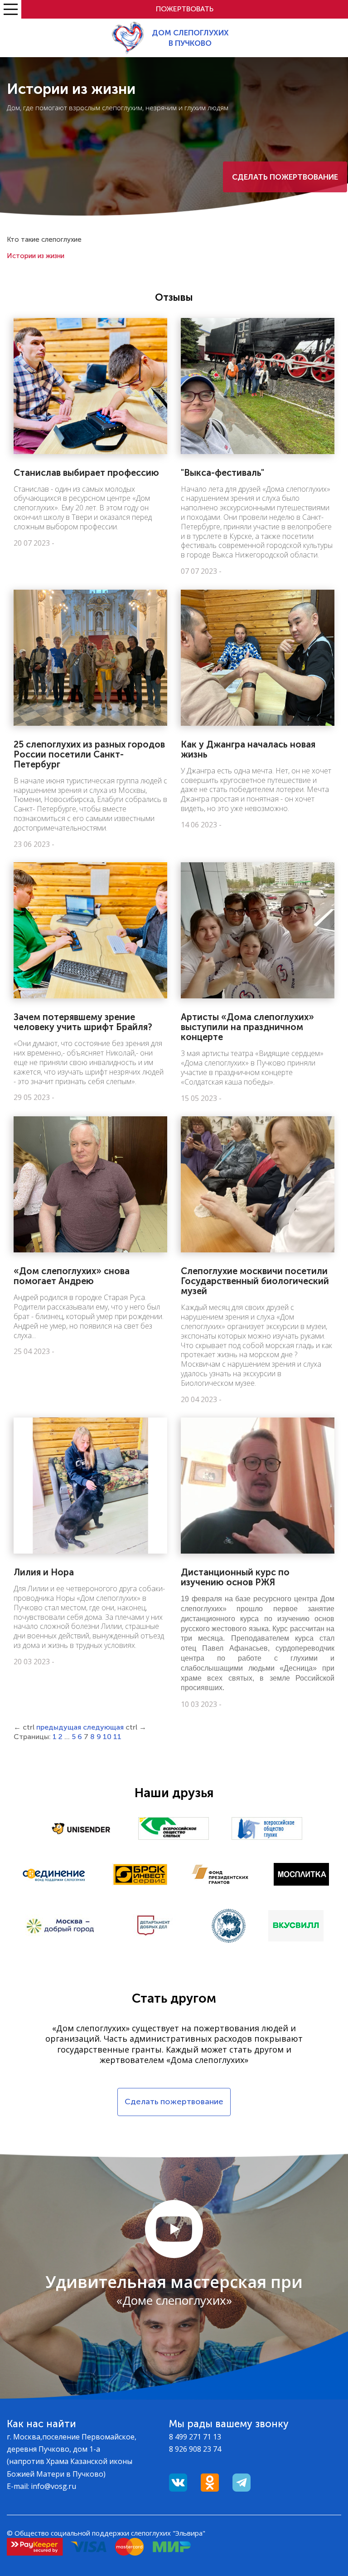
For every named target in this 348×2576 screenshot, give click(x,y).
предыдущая (59, 1727)
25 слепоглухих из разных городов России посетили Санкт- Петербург (89, 754)
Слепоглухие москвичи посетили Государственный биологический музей (255, 1281)
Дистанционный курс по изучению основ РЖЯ (235, 1577)
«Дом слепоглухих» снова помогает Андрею (72, 1276)
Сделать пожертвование (285, 177)
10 (107, 1737)
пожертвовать (185, 9)
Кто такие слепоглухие (44, 240)
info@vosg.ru (53, 2486)
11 (117, 1737)
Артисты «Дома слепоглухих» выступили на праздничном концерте (247, 1027)
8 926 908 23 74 (195, 2449)
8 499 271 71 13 (195, 2437)
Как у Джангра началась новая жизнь (248, 749)
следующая (103, 1727)
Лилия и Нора (44, 1572)
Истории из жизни (36, 256)
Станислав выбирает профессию (86, 473)
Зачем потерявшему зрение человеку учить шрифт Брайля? (83, 1022)
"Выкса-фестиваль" (222, 473)
